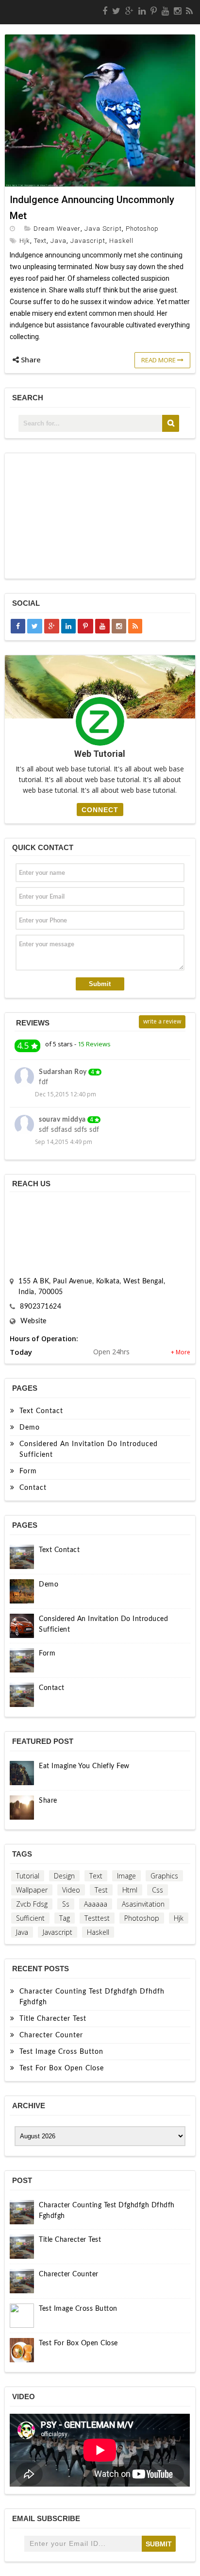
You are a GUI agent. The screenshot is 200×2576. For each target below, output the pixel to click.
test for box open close (62, 2068)
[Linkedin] (142, 11)
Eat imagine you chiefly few (84, 1766)
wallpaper (32, 1890)
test (101, 1890)
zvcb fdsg (32, 1904)
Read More (159, 360)
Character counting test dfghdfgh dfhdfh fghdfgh (92, 1997)
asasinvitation (143, 1904)
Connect (100, 810)
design (64, 1876)
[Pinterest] (154, 11)
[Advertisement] (100, 516)
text (40, 241)
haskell (121, 241)
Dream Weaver (57, 229)
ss (66, 1904)
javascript (88, 241)
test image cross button (61, 2052)
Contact (33, 1488)
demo (30, 1428)
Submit (100, 984)
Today (21, 1352)
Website (33, 1321)
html (130, 1890)
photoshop (142, 229)
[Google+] (129, 11)
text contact (41, 1411)
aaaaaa (96, 1904)
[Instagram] (177, 11)
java (58, 241)
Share (48, 1801)
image (126, 1876)
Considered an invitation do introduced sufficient (89, 1450)
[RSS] (189, 11)
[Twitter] (116, 11)
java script (103, 229)
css (158, 1890)
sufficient (30, 1918)
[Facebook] (105, 11)
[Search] (171, 423)
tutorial (28, 1876)
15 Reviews (94, 1044)
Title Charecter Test (53, 2019)
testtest (97, 1918)
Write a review (162, 1021)
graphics (164, 1876)
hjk (25, 241)
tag (65, 1918)
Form (28, 1471)
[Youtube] (165, 11)
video (71, 1890)
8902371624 (41, 1307)
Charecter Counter (51, 2035)
